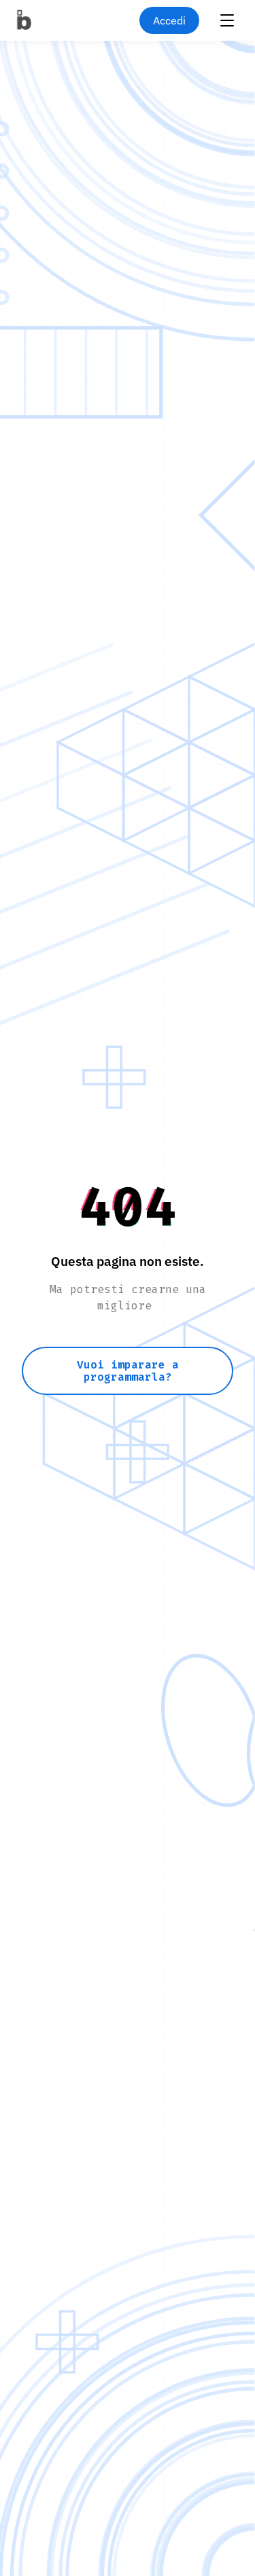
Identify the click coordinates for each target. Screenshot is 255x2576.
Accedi (169, 20)
